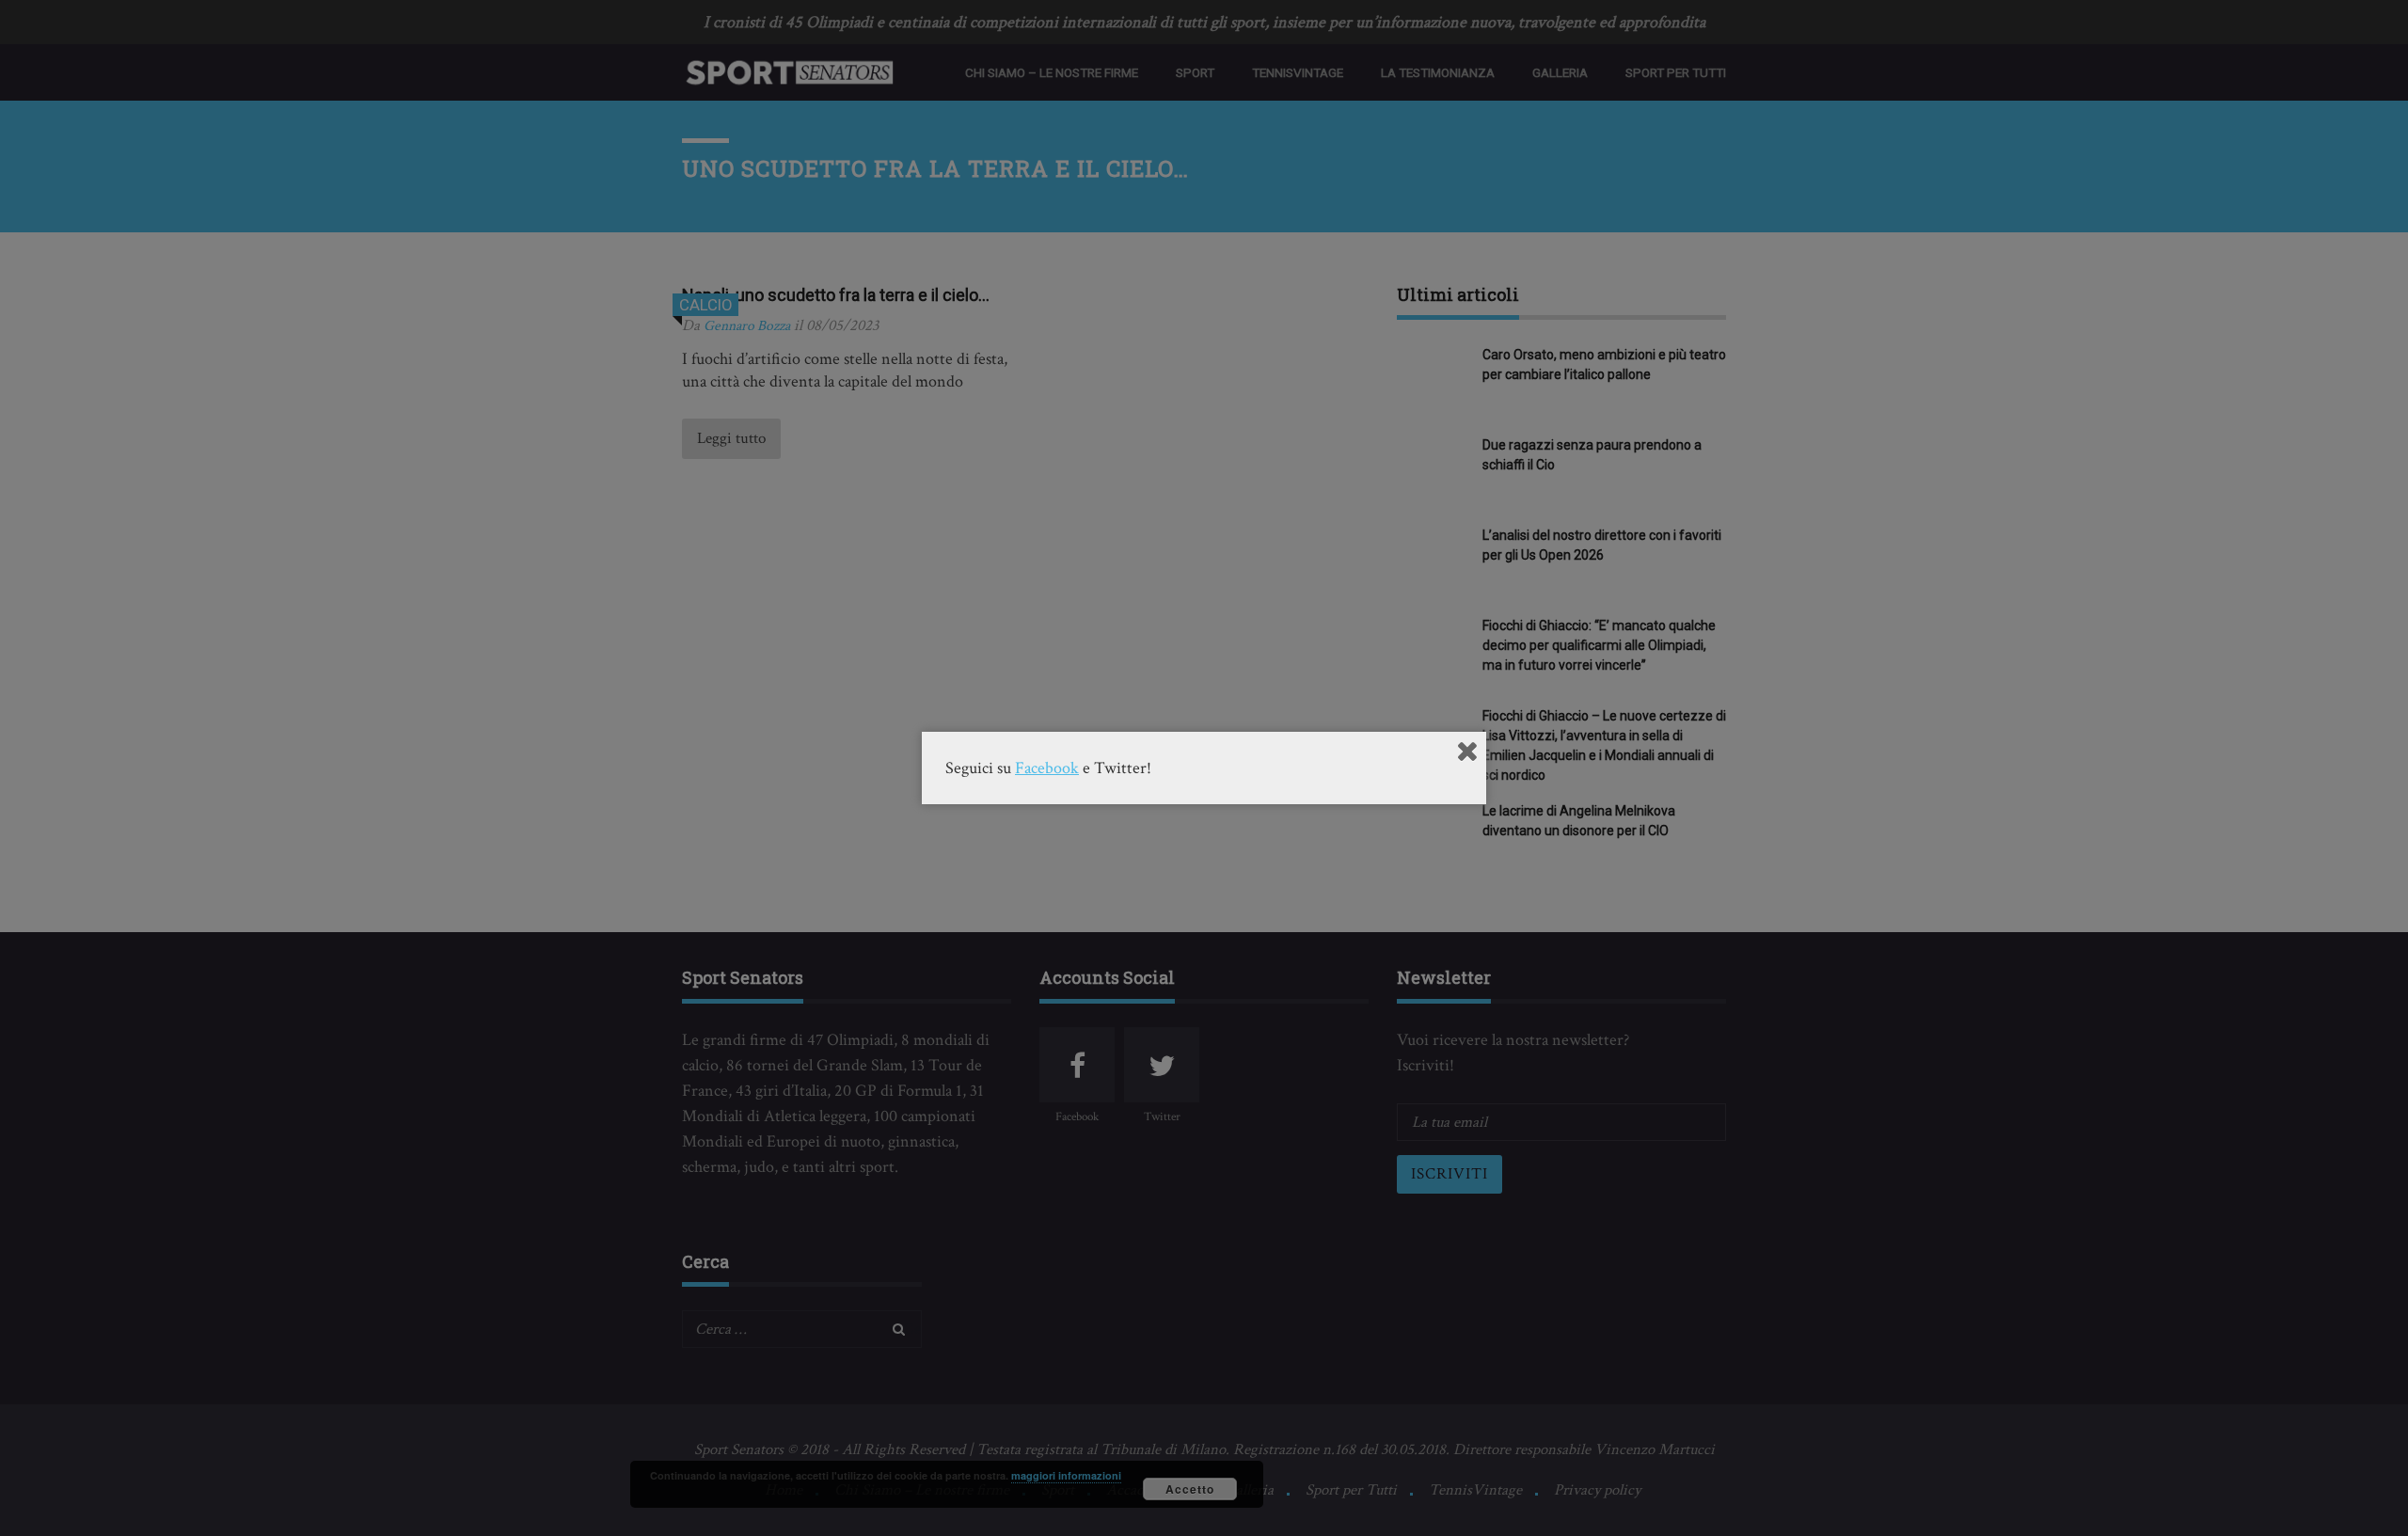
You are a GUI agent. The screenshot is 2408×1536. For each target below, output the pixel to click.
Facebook (1047, 768)
